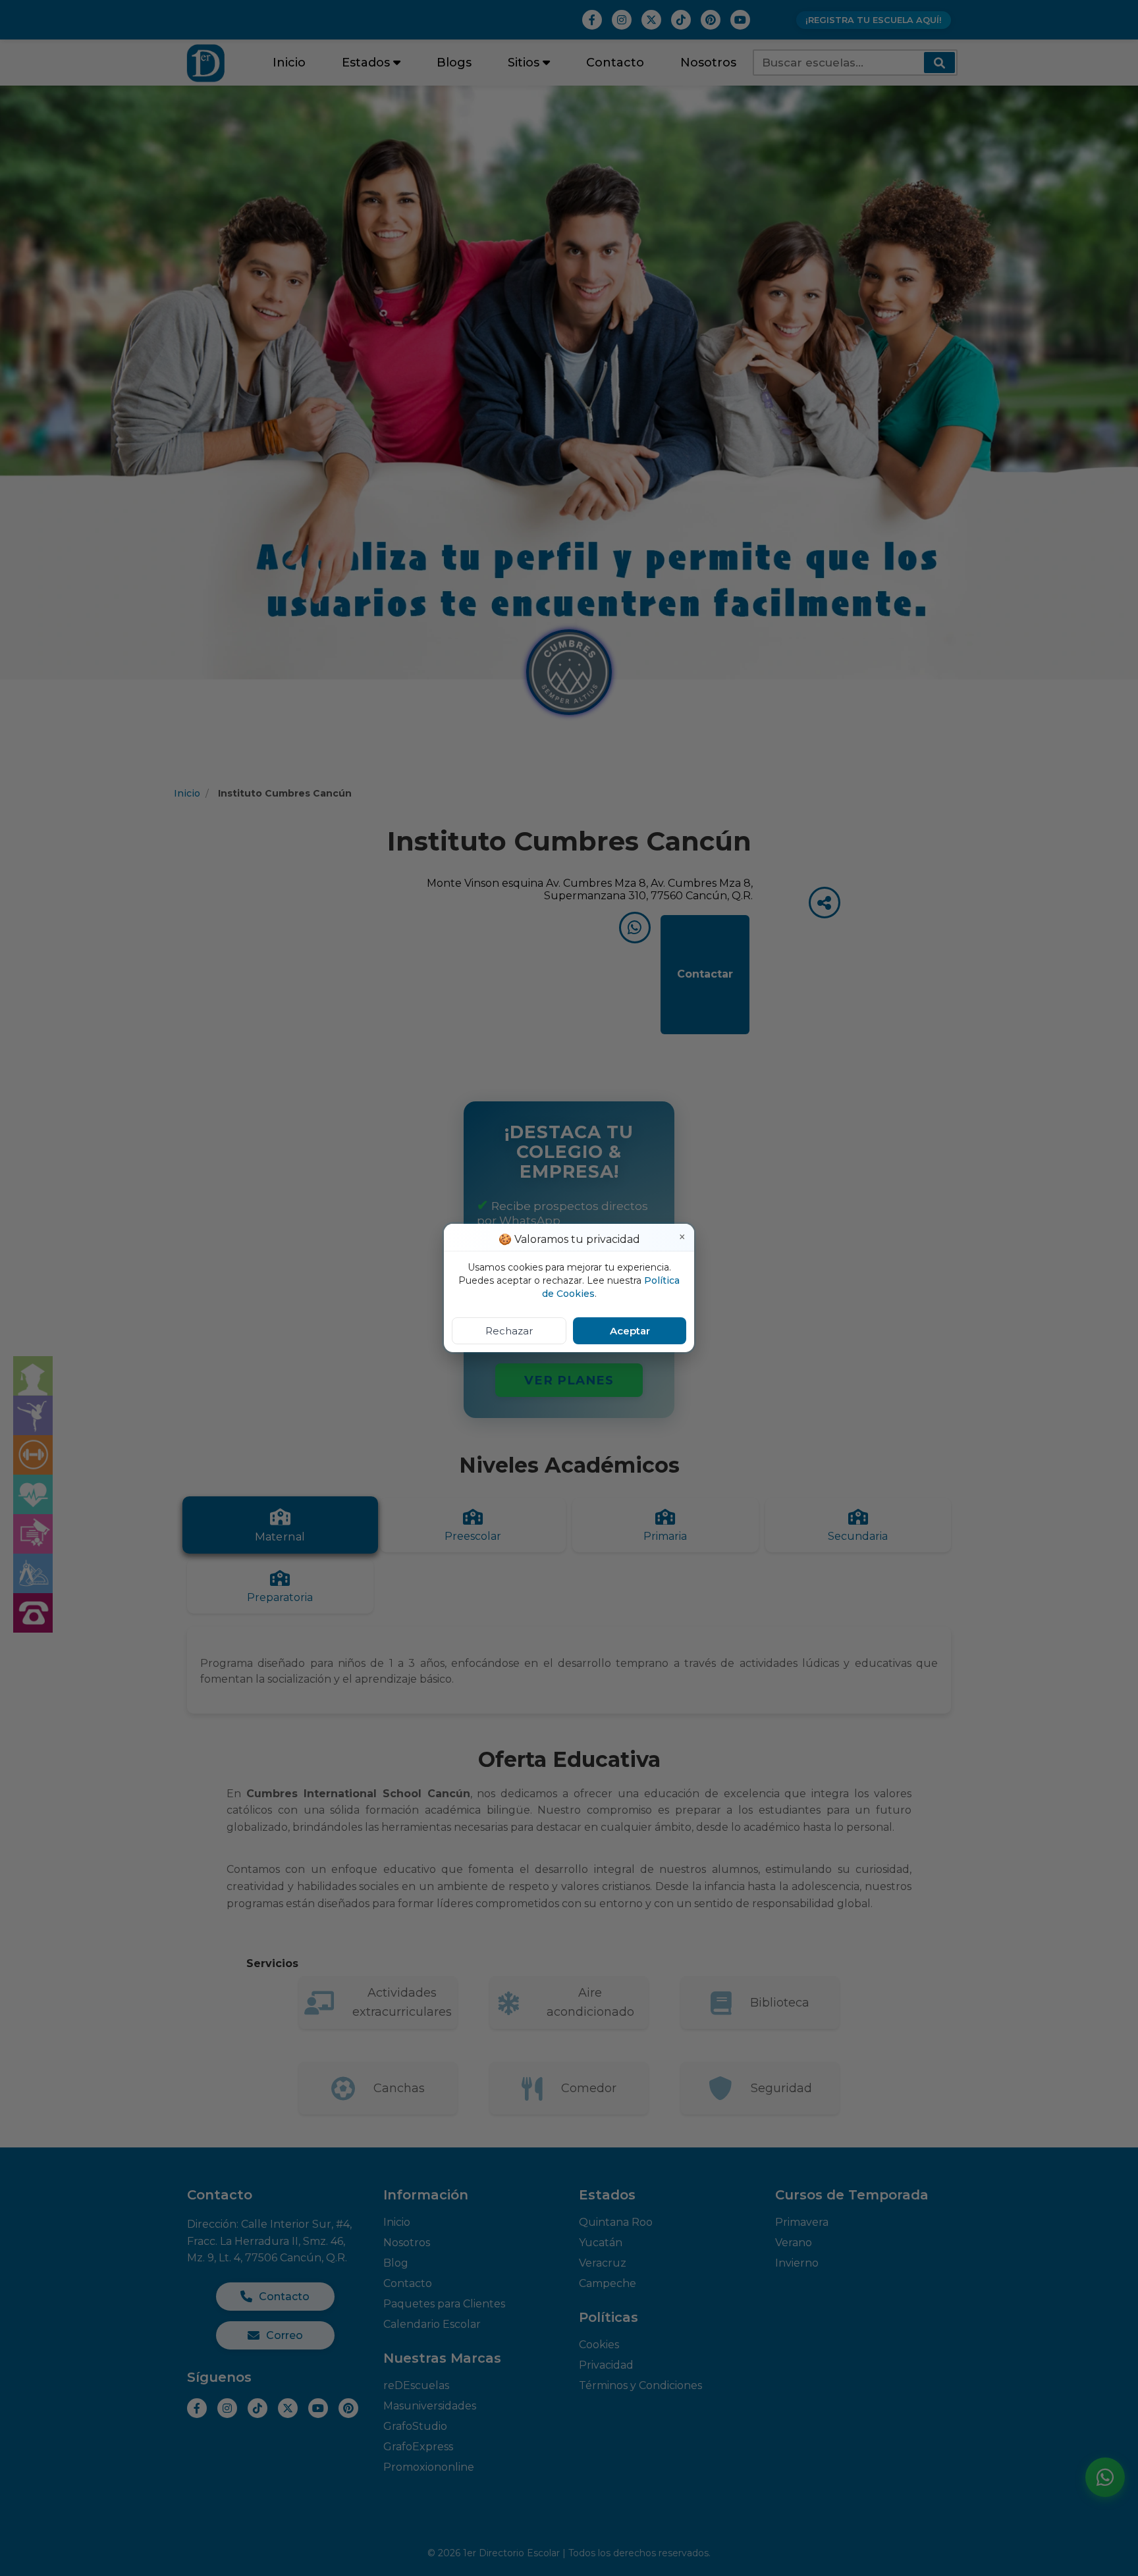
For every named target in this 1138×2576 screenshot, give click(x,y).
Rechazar (509, 1331)
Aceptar (630, 1331)
